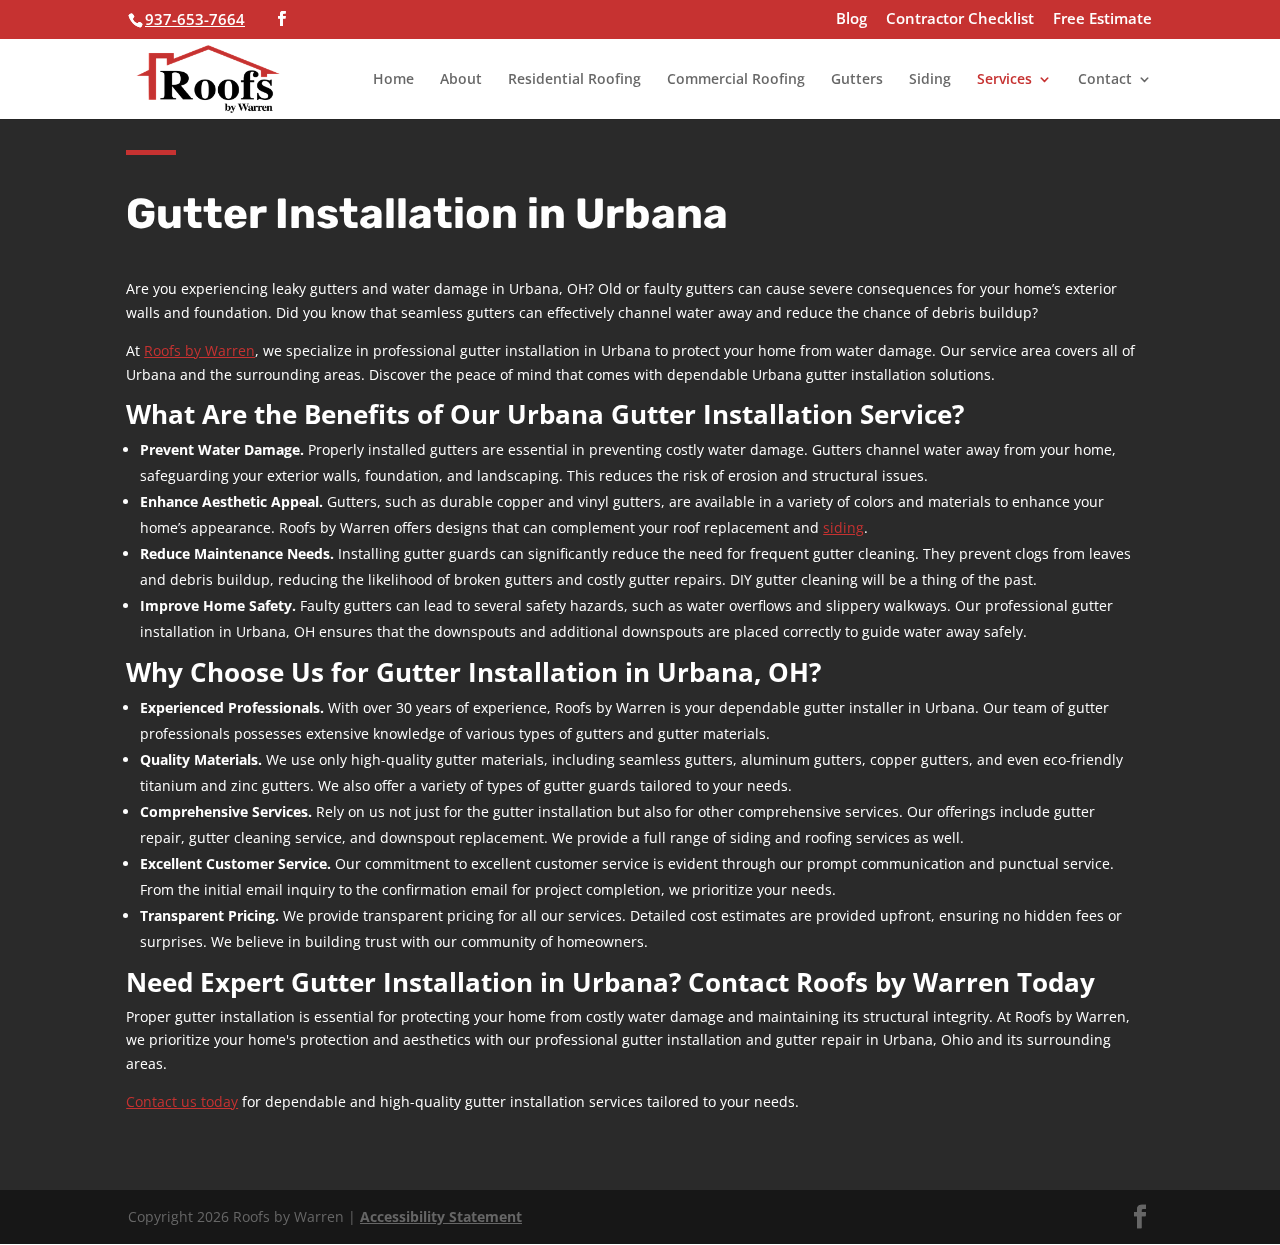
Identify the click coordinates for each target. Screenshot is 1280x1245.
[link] (208, 76)
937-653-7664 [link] (195, 19)
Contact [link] (1105, 80)
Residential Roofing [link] (574, 80)
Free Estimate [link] (1102, 19)
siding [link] (843, 527)
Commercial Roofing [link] (736, 80)
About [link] (461, 80)
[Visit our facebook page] (281, 19)
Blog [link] (851, 19)
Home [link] (393, 80)
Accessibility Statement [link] (441, 1216)
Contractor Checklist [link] (960, 19)
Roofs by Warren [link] (199, 350)
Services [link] (1004, 80)
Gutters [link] (857, 80)
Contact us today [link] (182, 1101)
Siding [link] (930, 80)
